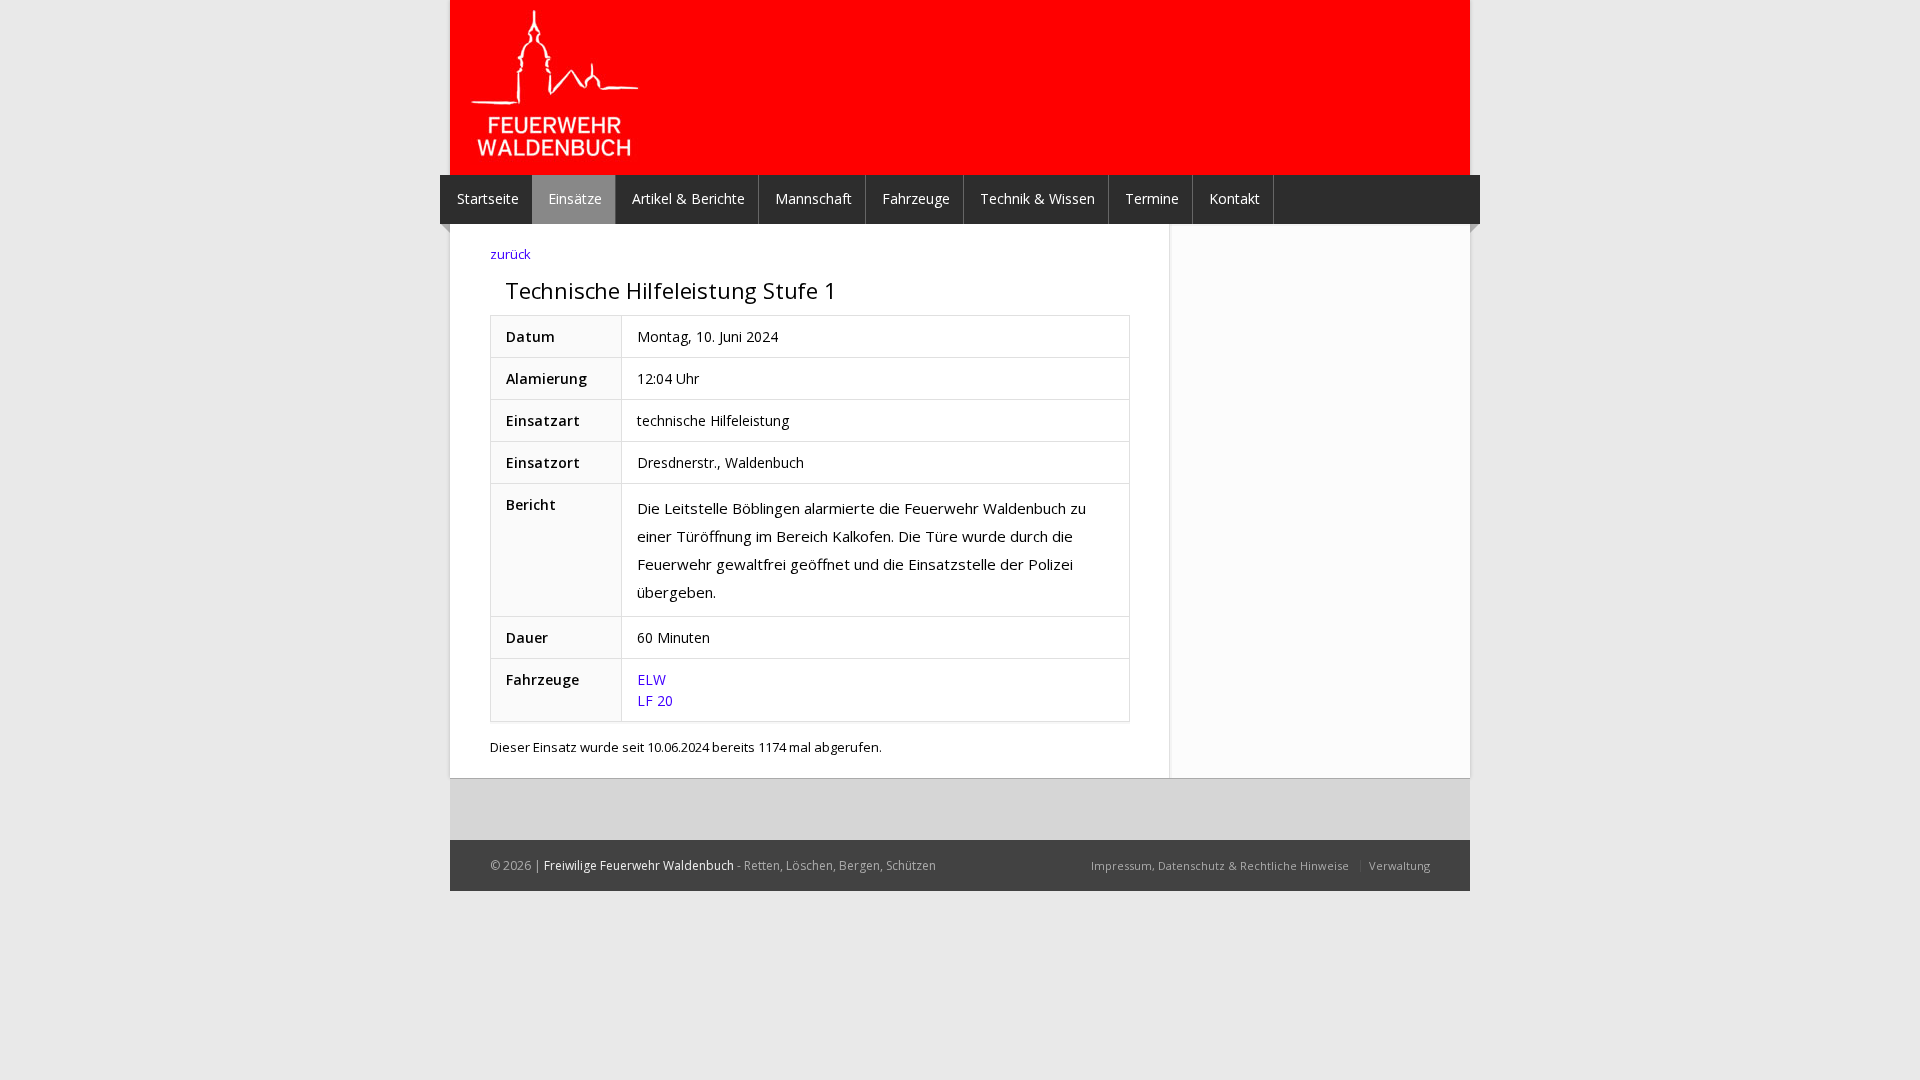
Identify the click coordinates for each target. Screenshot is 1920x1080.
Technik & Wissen (1037, 198)
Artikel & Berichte (688, 198)
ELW (651, 679)
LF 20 (655, 700)
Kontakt (1234, 198)
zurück (510, 254)
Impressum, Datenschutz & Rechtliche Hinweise (1220, 865)
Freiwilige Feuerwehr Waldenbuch (639, 865)
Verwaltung (1399, 865)
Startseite (488, 198)
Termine (1152, 198)
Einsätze (575, 198)
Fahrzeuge (916, 198)
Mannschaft (813, 198)
